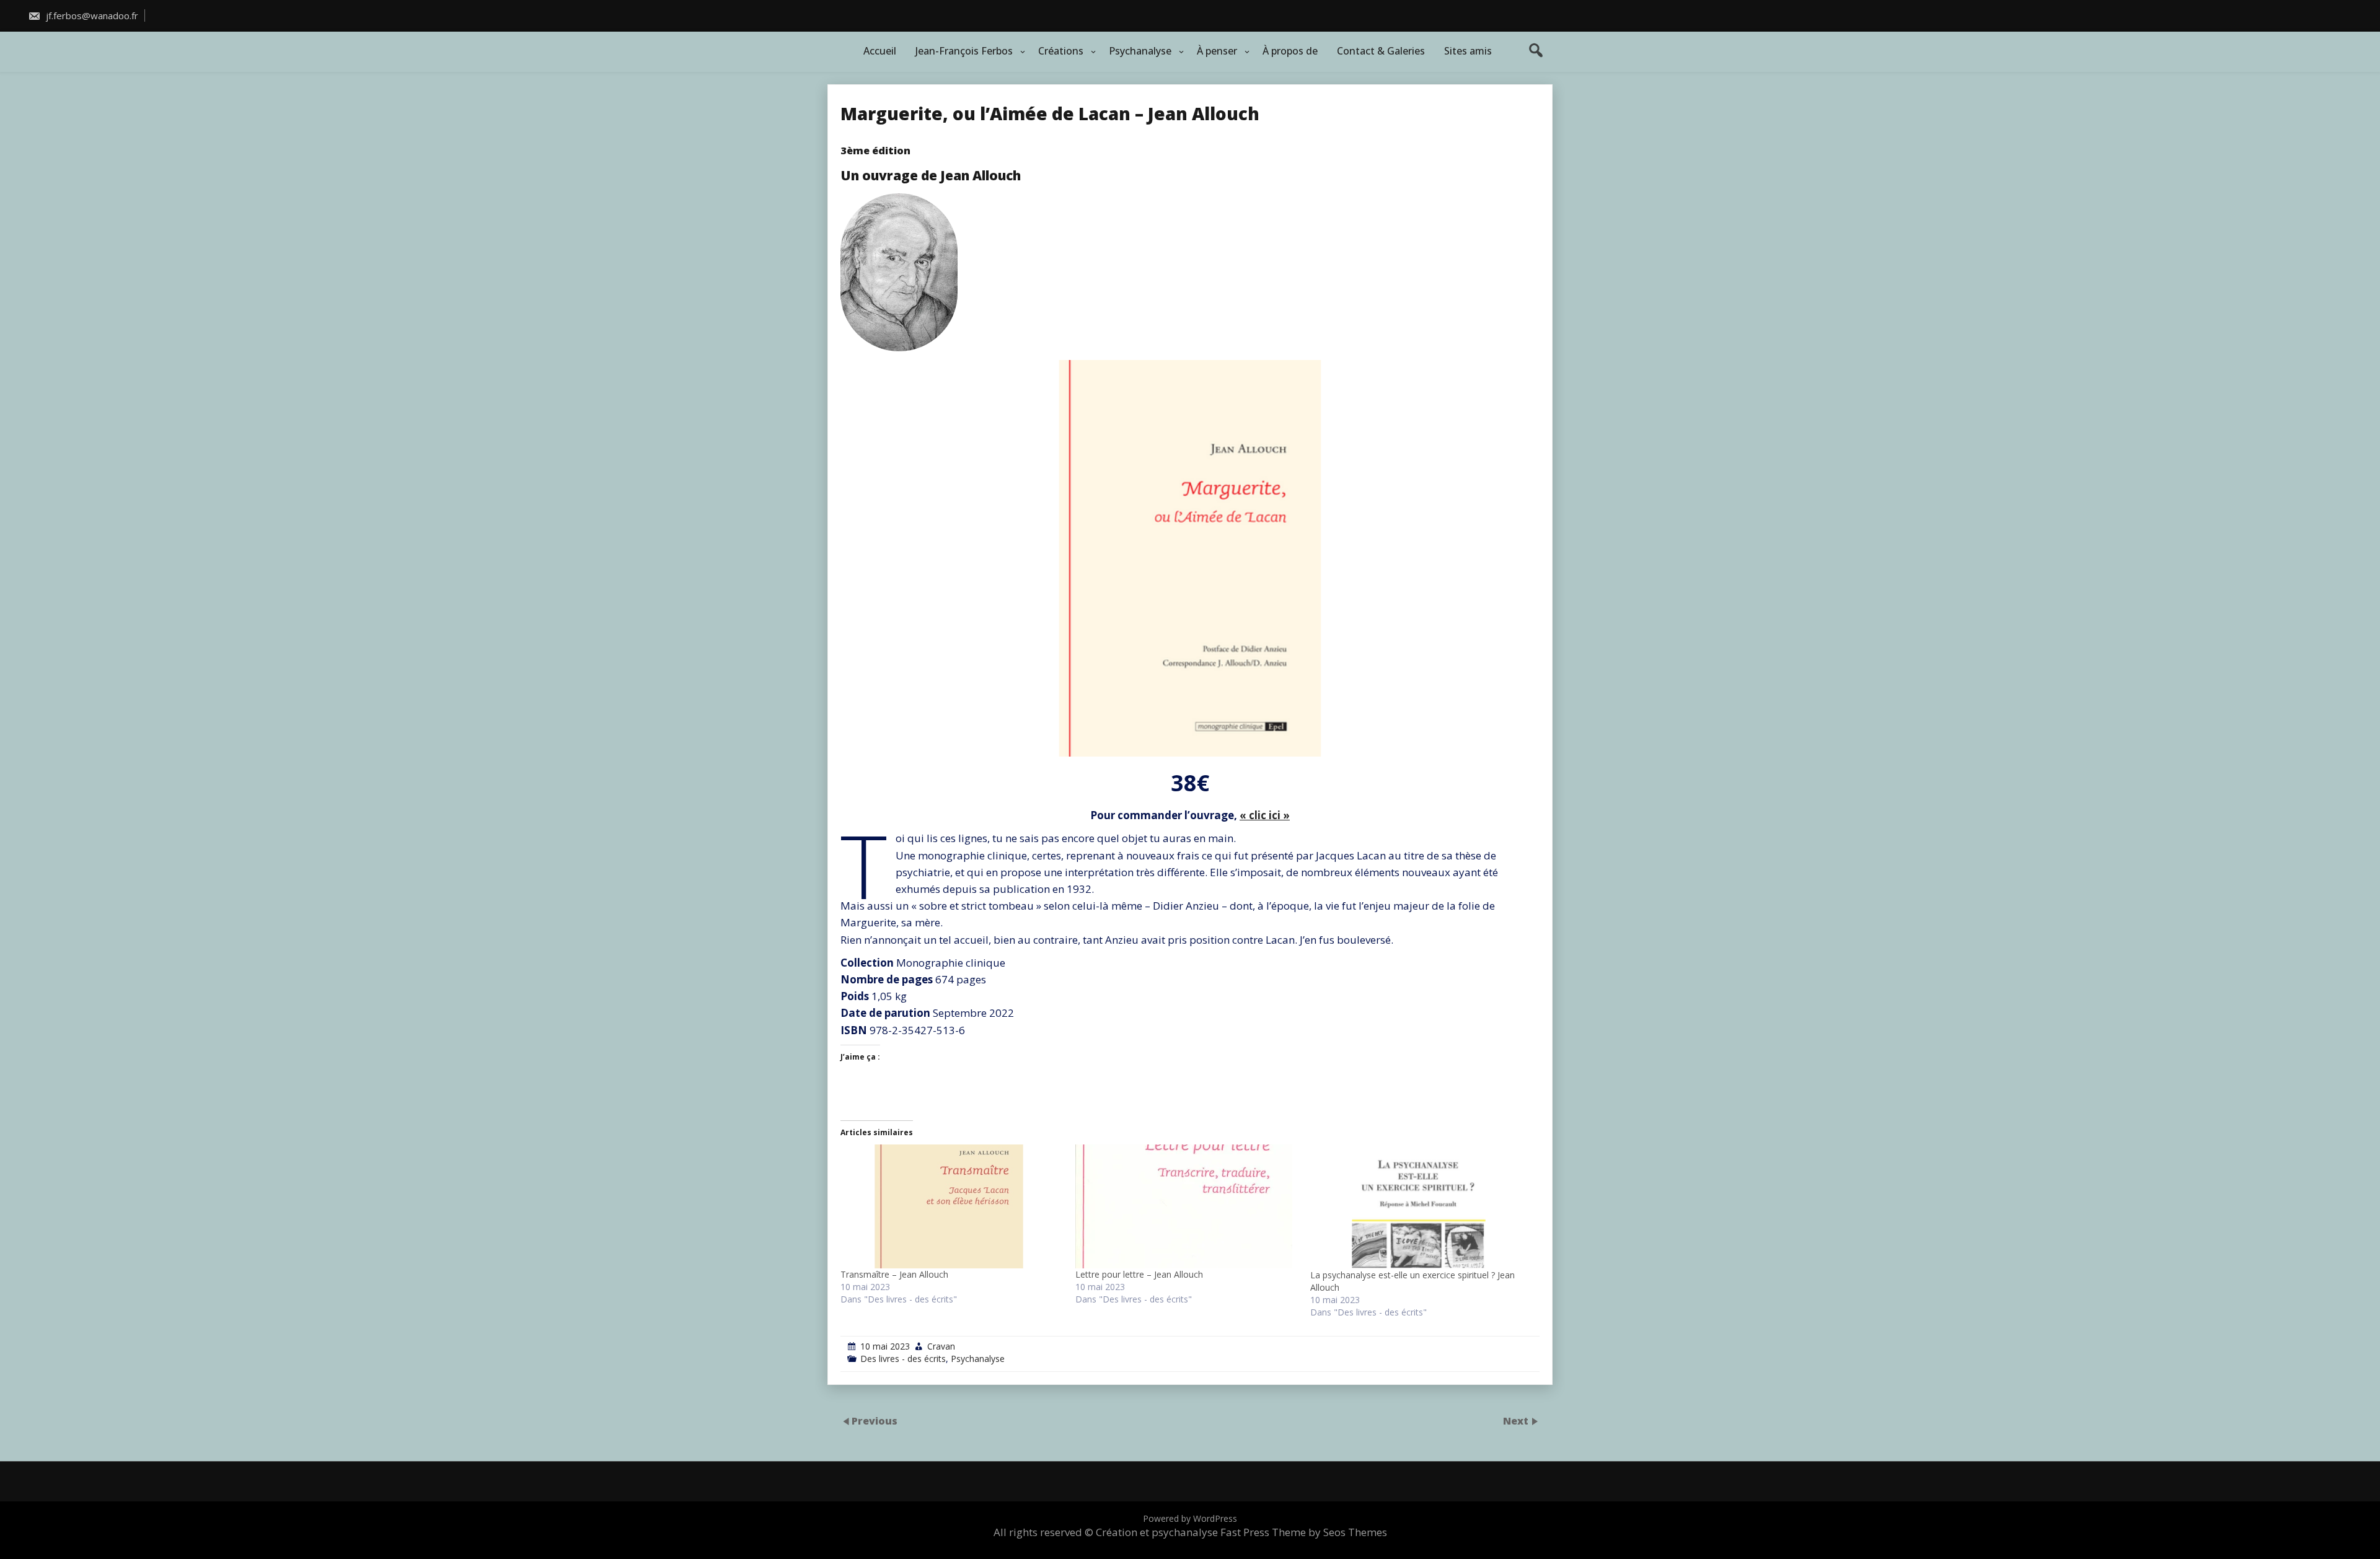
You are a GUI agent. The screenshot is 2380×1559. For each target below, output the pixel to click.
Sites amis (1468, 51)
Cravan (941, 1346)
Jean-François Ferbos (964, 51)
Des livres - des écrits (903, 1359)
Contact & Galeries (1381, 51)
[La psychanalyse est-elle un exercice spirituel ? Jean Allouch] (1421, 1207)
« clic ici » (1265, 815)
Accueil (880, 51)
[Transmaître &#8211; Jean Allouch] (952, 1206)
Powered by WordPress (1190, 1518)
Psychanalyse (1140, 51)
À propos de (1290, 51)
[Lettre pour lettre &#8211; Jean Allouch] (1187, 1206)
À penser (1217, 51)
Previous (875, 1420)
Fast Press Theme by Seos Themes (1304, 1532)
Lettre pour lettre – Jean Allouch (1139, 1274)
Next (1517, 1420)
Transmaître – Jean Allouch (894, 1274)
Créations (1061, 51)
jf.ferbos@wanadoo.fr (91, 15)
